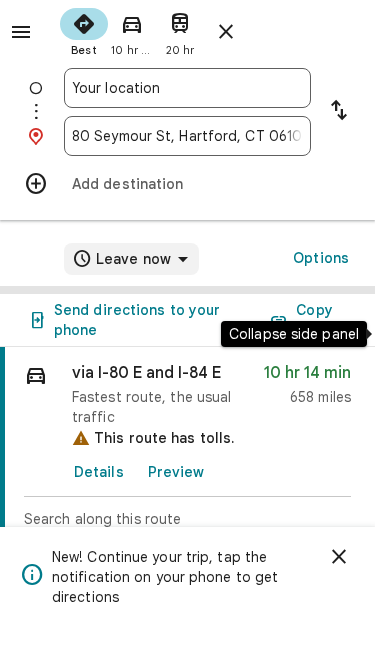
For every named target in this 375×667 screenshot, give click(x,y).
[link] (187, 463)
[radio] (84, 30)
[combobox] (187, 88)
